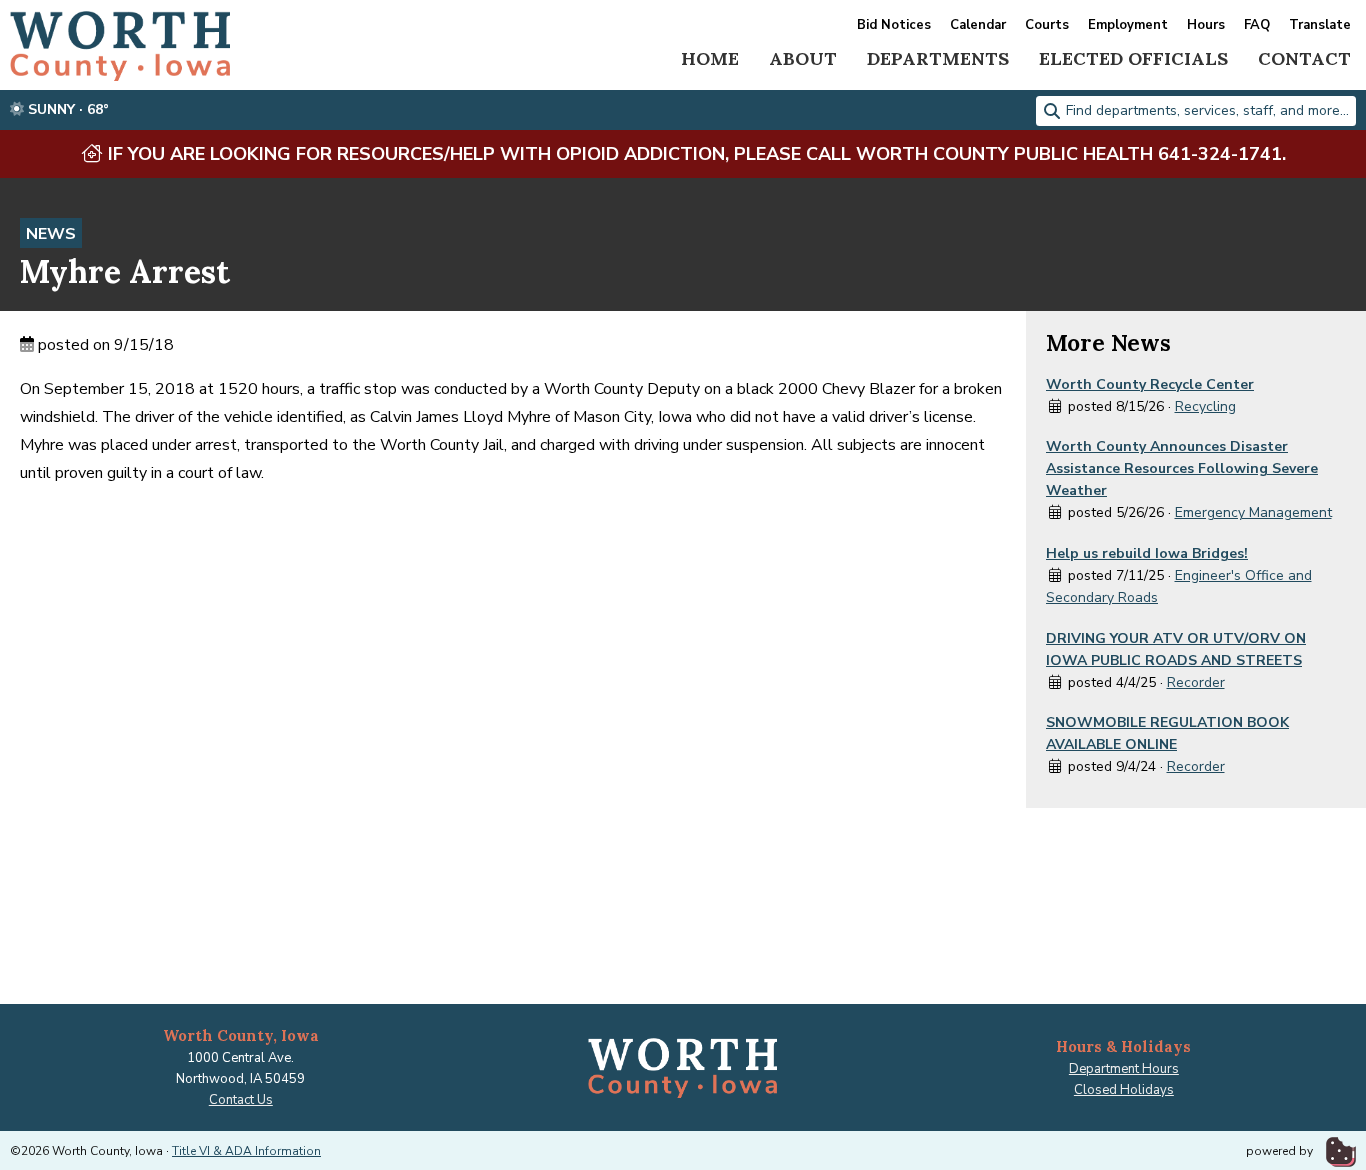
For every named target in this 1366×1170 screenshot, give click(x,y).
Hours (1206, 25)
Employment (1128, 25)
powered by (1281, 1151)
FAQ (1257, 25)
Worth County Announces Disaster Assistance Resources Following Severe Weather (1182, 468)
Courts (1047, 25)
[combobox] (1196, 111)
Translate (1320, 25)
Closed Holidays (1124, 1090)
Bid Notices (894, 25)
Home (710, 58)
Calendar (978, 25)
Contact (1304, 58)
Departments (938, 58)
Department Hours (1124, 1069)
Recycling (1205, 406)
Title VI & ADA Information (246, 1151)
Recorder (1196, 682)
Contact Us (241, 1100)
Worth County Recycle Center (1150, 384)
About (803, 58)
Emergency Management (1253, 512)
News (51, 234)
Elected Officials (1133, 58)
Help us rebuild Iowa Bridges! (1147, 553)
